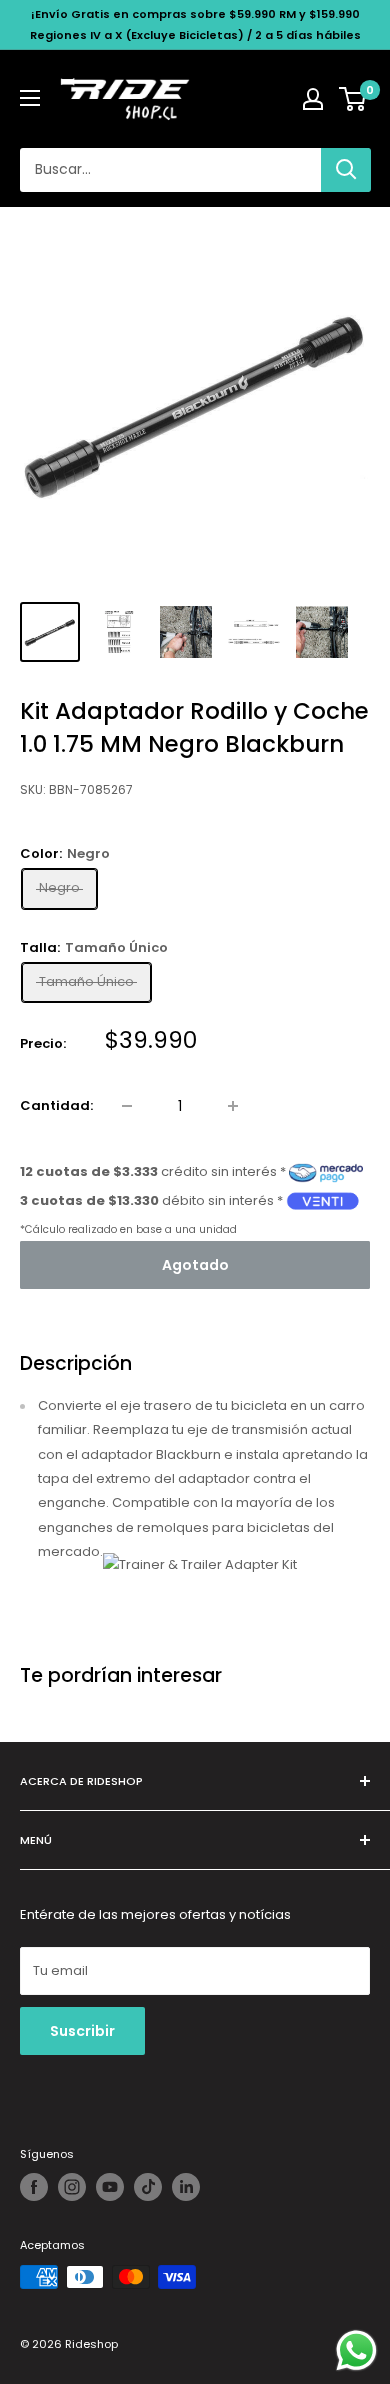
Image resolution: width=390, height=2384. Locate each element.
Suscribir (82, 2031)
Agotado (195, 1265)
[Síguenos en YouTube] (110, 2187)
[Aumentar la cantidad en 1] (233, 1106)
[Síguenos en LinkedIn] (186, 2187)
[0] (353, 99)
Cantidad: (56, 1105)
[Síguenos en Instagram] (72, 2187)
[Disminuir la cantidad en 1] (127, 1106)
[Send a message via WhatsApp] (356, 2350)
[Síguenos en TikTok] (148, 2187)
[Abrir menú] (30, 98)
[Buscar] (346, 170)
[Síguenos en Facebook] (34, 2187)
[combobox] (170, 170)
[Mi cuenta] (313, 99)
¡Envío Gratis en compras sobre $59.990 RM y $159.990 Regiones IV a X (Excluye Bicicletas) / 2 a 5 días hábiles (195, 24)
